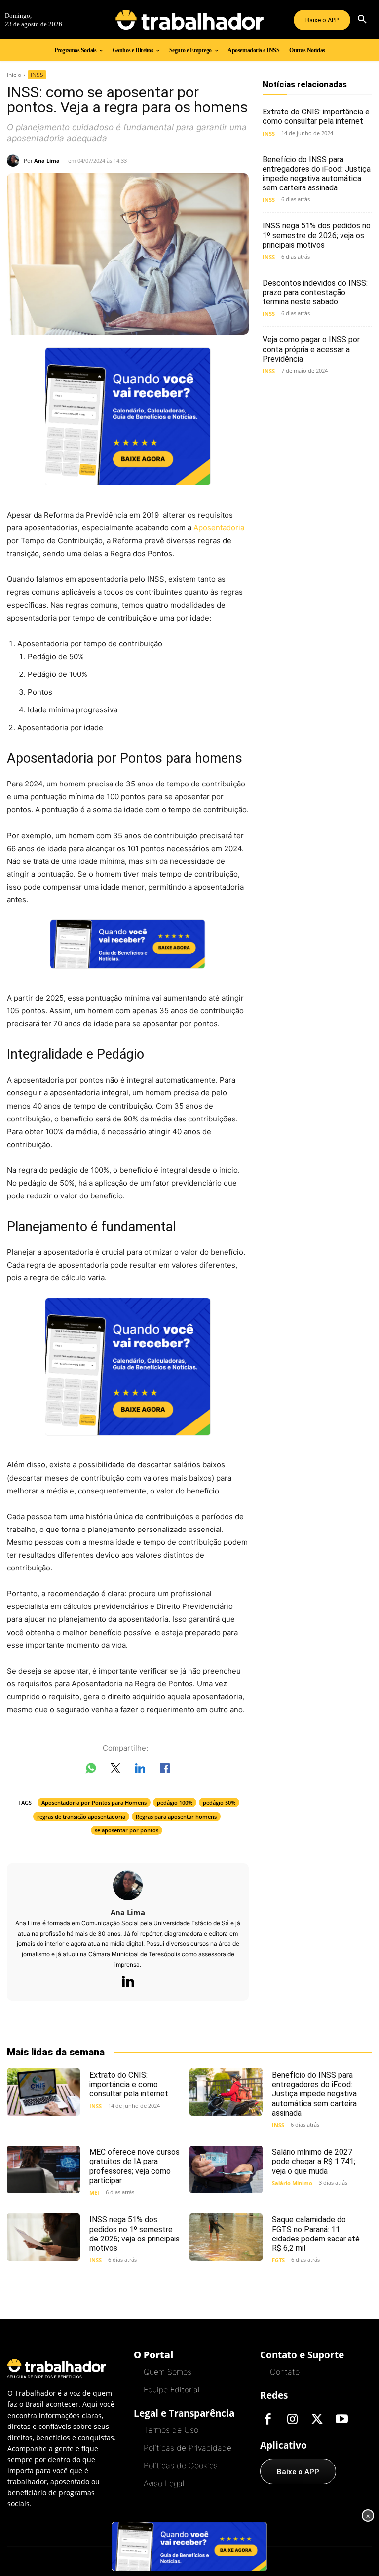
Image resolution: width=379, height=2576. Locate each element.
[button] (362, 20)
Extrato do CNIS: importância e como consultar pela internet (316, 116)
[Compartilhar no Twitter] (115, 1770)
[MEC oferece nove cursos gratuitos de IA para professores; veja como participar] (43, 2169)
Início (14, 75)
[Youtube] (341, 2420)
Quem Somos (168, 2372)
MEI (94, 2192)
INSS (37, 75)
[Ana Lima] (15, 161)
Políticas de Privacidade (188, 2448)
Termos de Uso (171, 2430)
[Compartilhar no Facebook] (165, 1770)
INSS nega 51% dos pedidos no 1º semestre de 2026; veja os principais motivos (317, 235)
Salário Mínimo (292, 2183)
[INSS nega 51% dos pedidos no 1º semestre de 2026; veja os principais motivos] (43, 2237)
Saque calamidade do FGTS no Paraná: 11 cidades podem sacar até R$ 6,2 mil (316, 2234)
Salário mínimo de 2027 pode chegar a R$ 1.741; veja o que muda (314, 2161)
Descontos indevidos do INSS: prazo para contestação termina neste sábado (315, 292)
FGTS (278, 2260)
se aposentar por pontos (127, 1830)
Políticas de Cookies (181, 2465)
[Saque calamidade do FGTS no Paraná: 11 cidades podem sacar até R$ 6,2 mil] (226, 2237)
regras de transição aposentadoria (81, 1816)
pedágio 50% (219, 1803)
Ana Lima (47, 161)
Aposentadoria (219, 528)
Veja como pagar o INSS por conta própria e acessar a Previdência (311, 349)
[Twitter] (317, 2420)
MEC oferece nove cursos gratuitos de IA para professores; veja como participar (134, 2166)
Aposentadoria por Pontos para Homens (94, 1803)
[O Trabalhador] (189, 20)
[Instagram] (292, 2420)
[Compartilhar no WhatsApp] (91, 1770)
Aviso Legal (164, 2483)
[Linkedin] (128, 1982)
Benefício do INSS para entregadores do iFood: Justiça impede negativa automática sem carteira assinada (317, 174)
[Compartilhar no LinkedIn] (140, 1770)
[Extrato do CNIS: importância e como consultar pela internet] (43, 2092)
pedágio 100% (175, 1803)
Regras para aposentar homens (176, 1816)
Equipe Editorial (171, 2389)
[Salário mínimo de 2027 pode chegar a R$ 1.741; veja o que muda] (226, 2169)
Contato (285, 2372)
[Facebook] (267, 2420)
